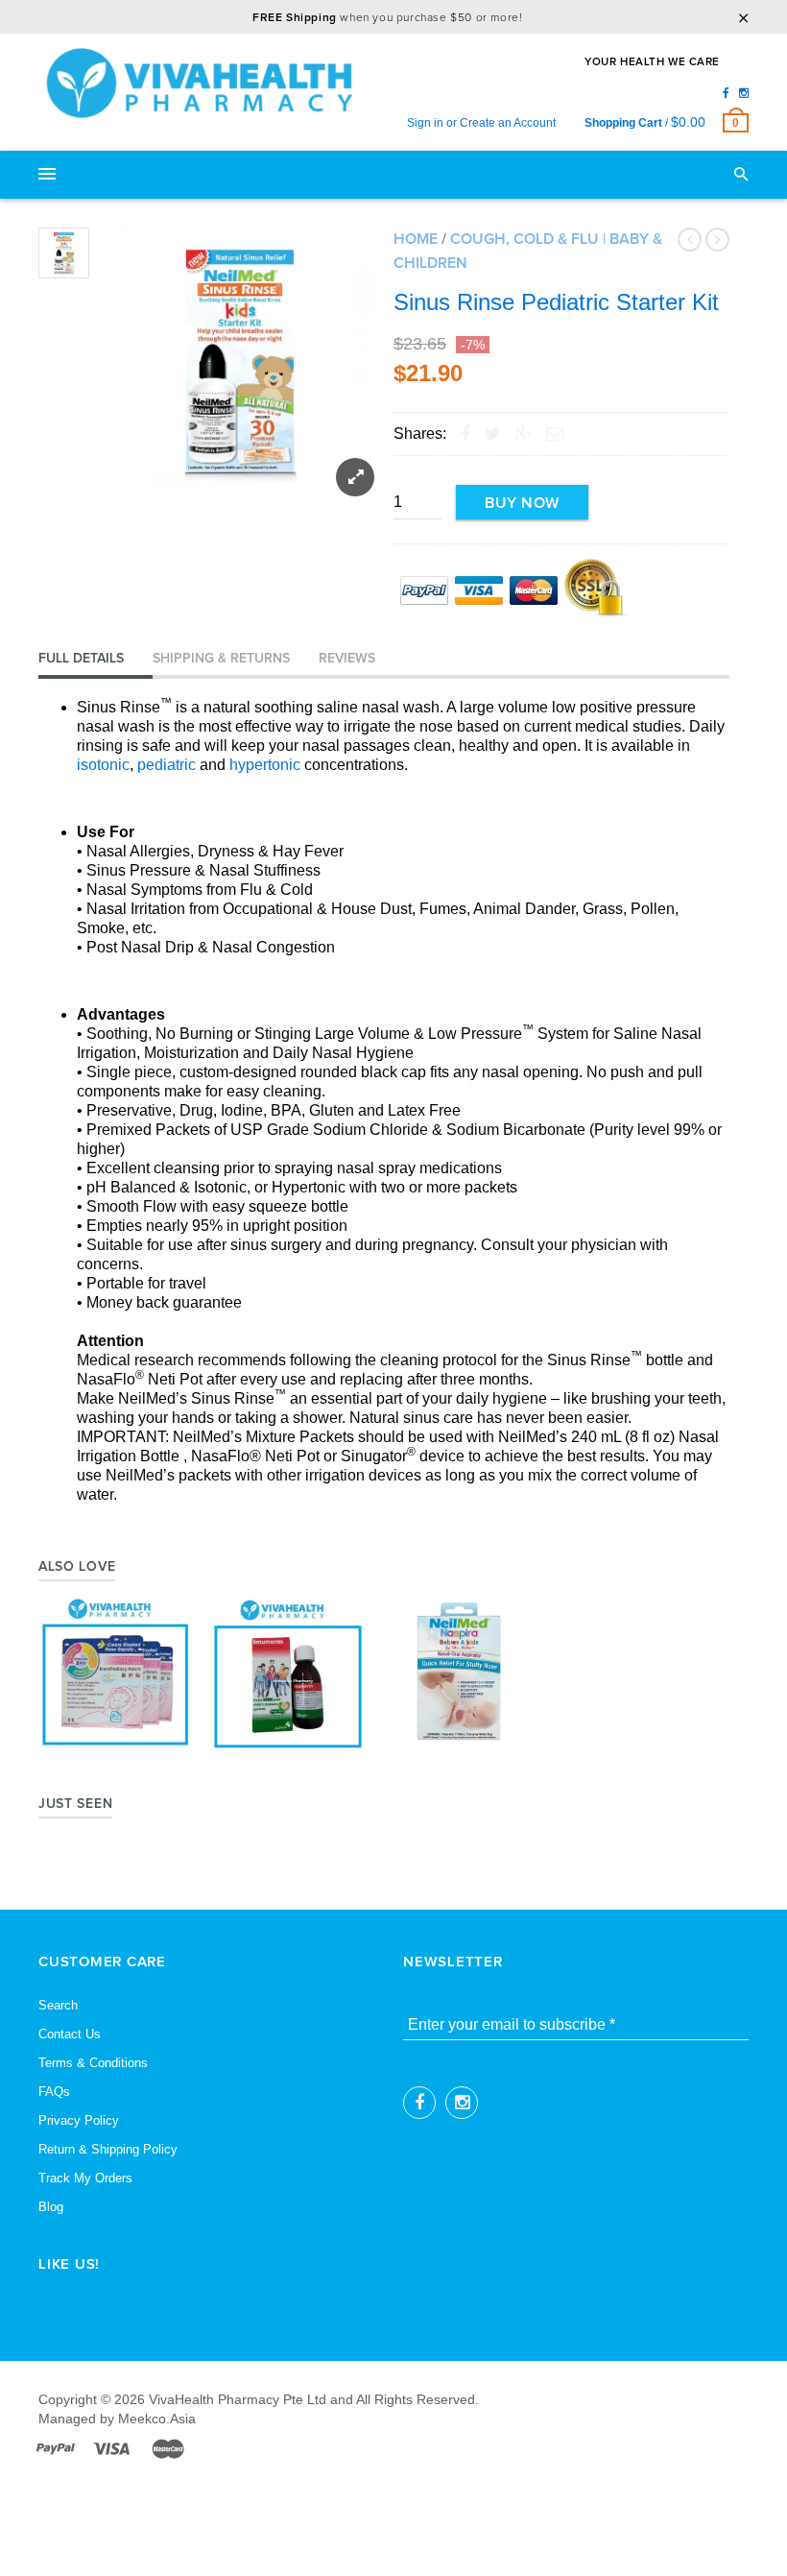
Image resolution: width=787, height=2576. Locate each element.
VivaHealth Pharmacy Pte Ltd (238, 2399)
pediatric (167, 765)
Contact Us (70, 2034)
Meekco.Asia (157, 2419)
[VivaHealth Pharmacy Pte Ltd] (206, 83)
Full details (81, 659)
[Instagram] (744, 93)
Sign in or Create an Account (481, 123)
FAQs (54, 2092)
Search (58, 2005)
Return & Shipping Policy (108, 2149)
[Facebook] (726, 93)
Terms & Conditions (93, 2063)
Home (416, 239)
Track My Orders (85, 2178)
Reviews (347, 659)
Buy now (522, 503)
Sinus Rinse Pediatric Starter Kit (556, 302)
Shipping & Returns (221, 659)
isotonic (103, 765)
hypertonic (265, 765)
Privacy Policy (79, 2120)
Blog (51, 2207)
